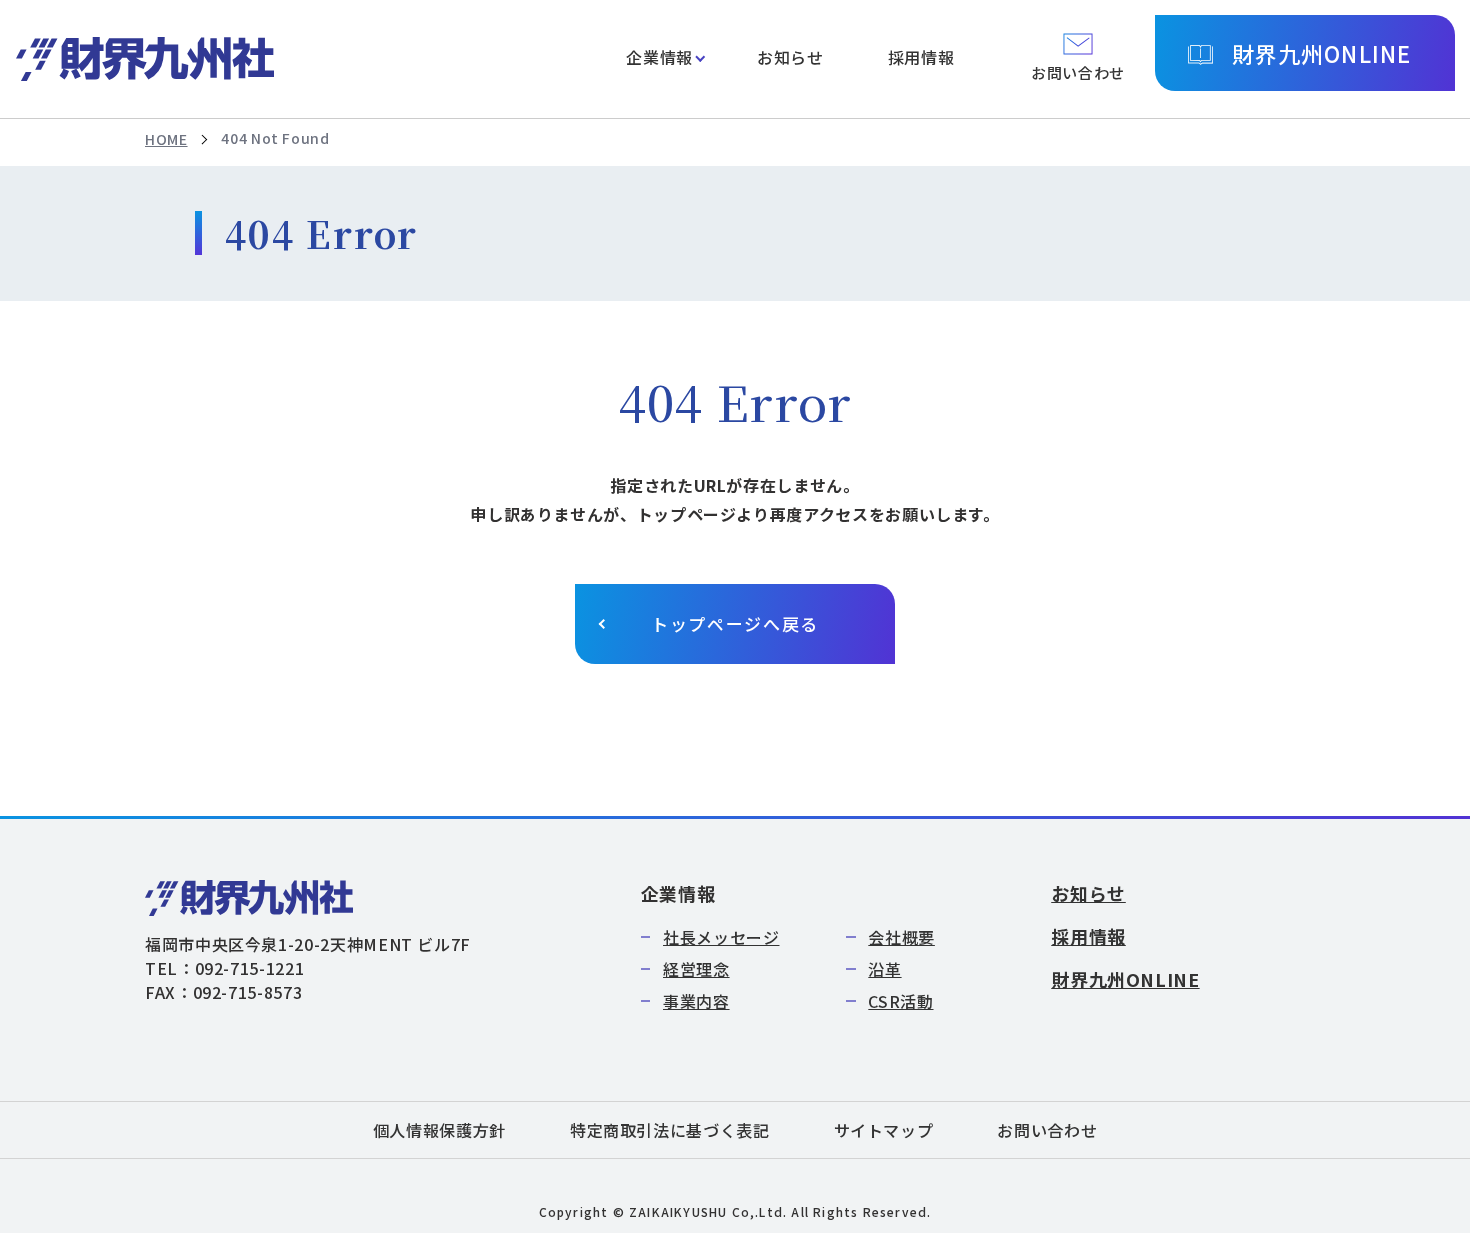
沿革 (884, 969)
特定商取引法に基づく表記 (670, 1130)
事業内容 (696, 1001)
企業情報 (659, 57)
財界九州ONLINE (1321, 53)
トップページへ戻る (735, 623)
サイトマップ (884, 1130)
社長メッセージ (721, 937)
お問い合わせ (1047, 1130)
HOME (166, 139)
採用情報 (921, 57)
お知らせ (790, 57)
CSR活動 (900, 1001)
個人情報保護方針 (439, 1130)
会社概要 (901, 937)
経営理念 (696, 969)
